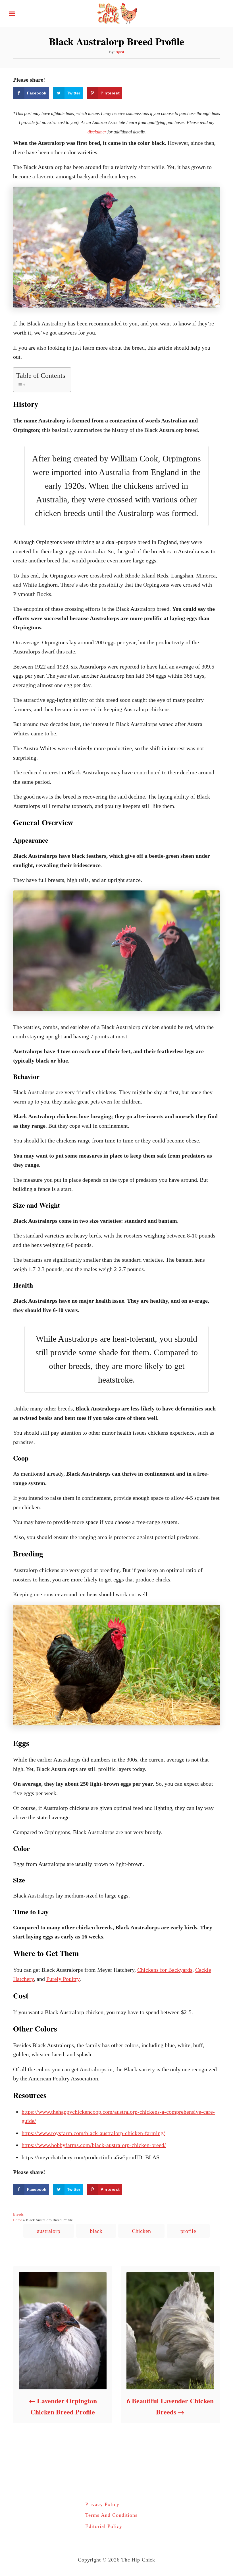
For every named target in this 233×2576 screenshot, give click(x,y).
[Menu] (12, 14)
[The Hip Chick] (116, 13)
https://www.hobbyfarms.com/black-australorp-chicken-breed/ (94, 2145)
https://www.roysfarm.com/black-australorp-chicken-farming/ (93, 2133)
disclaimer (97, 132)
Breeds (18, 2214)
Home (18, 2220)
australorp (49, 2231)
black (96, 2231)
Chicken (141, 2231)
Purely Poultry (63, 1979)
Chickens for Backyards (165, 1970)
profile (188, 2231)
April (120, 52)
